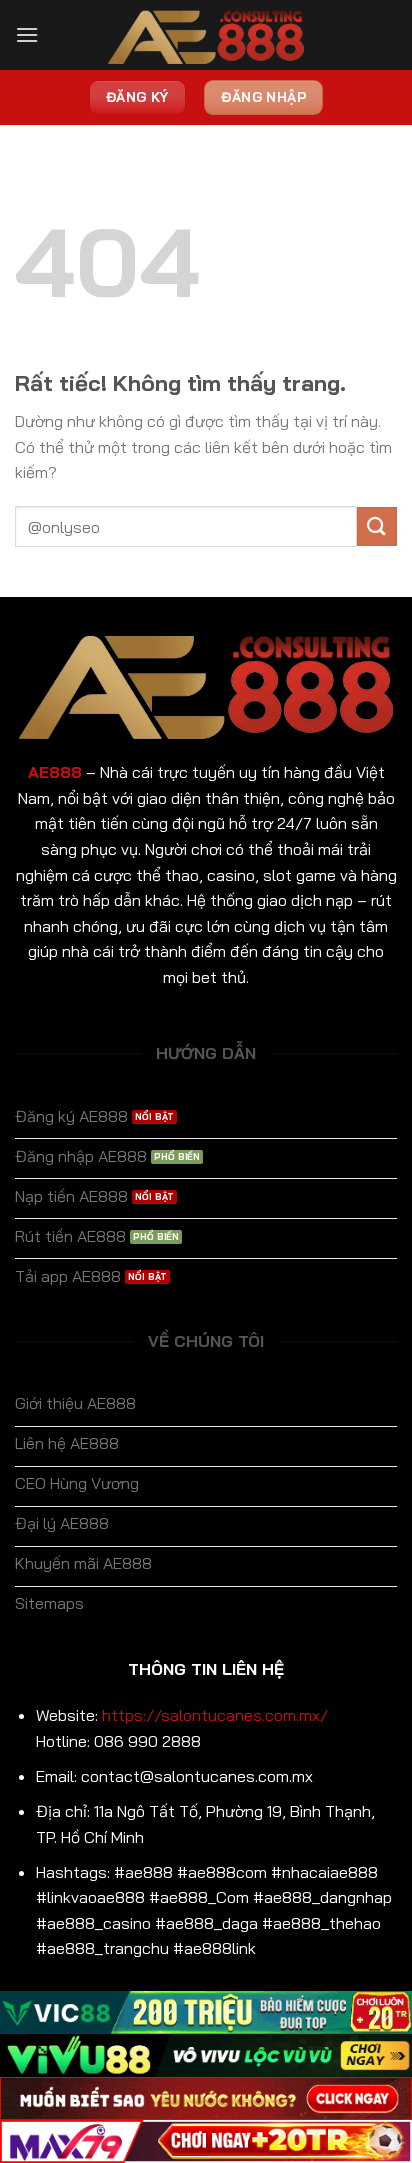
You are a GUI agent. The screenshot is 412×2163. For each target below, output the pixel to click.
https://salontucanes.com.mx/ (215, 1715)
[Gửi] (377, 526)
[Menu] (27, 34)
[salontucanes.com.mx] (206, 35)
